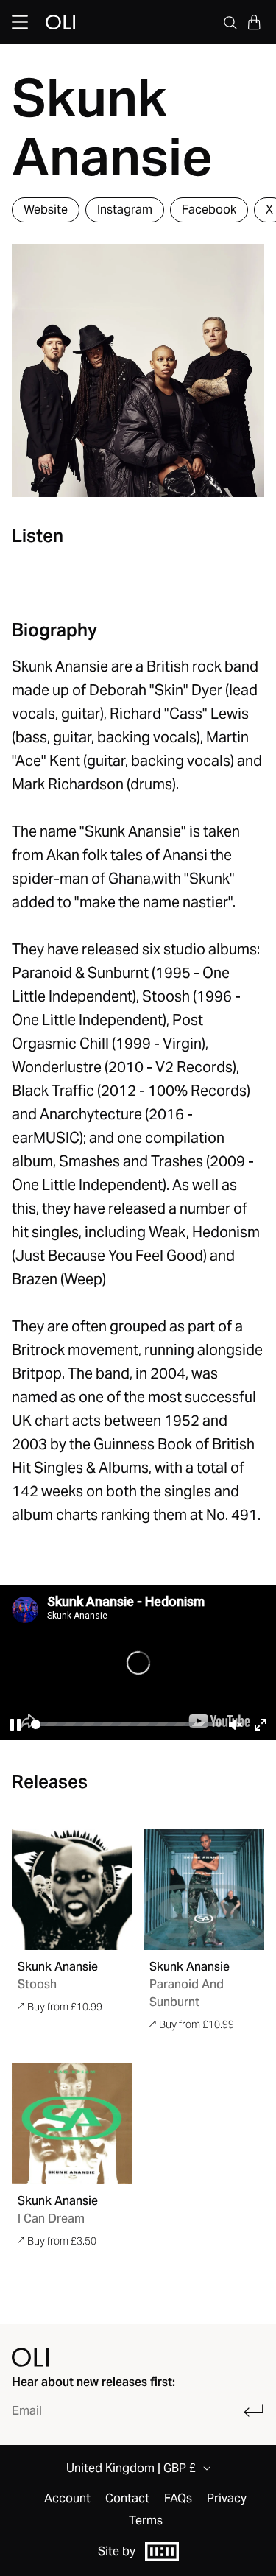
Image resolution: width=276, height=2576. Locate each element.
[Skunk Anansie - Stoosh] (72, 1890)
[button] (254, 22)
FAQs (178, 2499)
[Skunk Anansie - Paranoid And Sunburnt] (204, 1890)
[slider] (126, 1724)
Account (67, 2499)
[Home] (30, 2357)
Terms (146, 2521)
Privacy (227, 2499)
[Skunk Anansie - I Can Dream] (72, 2124)
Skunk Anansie (58, 1967)
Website (46, 210)
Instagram (125, 210)
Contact (127, 2499)
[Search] (230, 22)
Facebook (209, 210)
